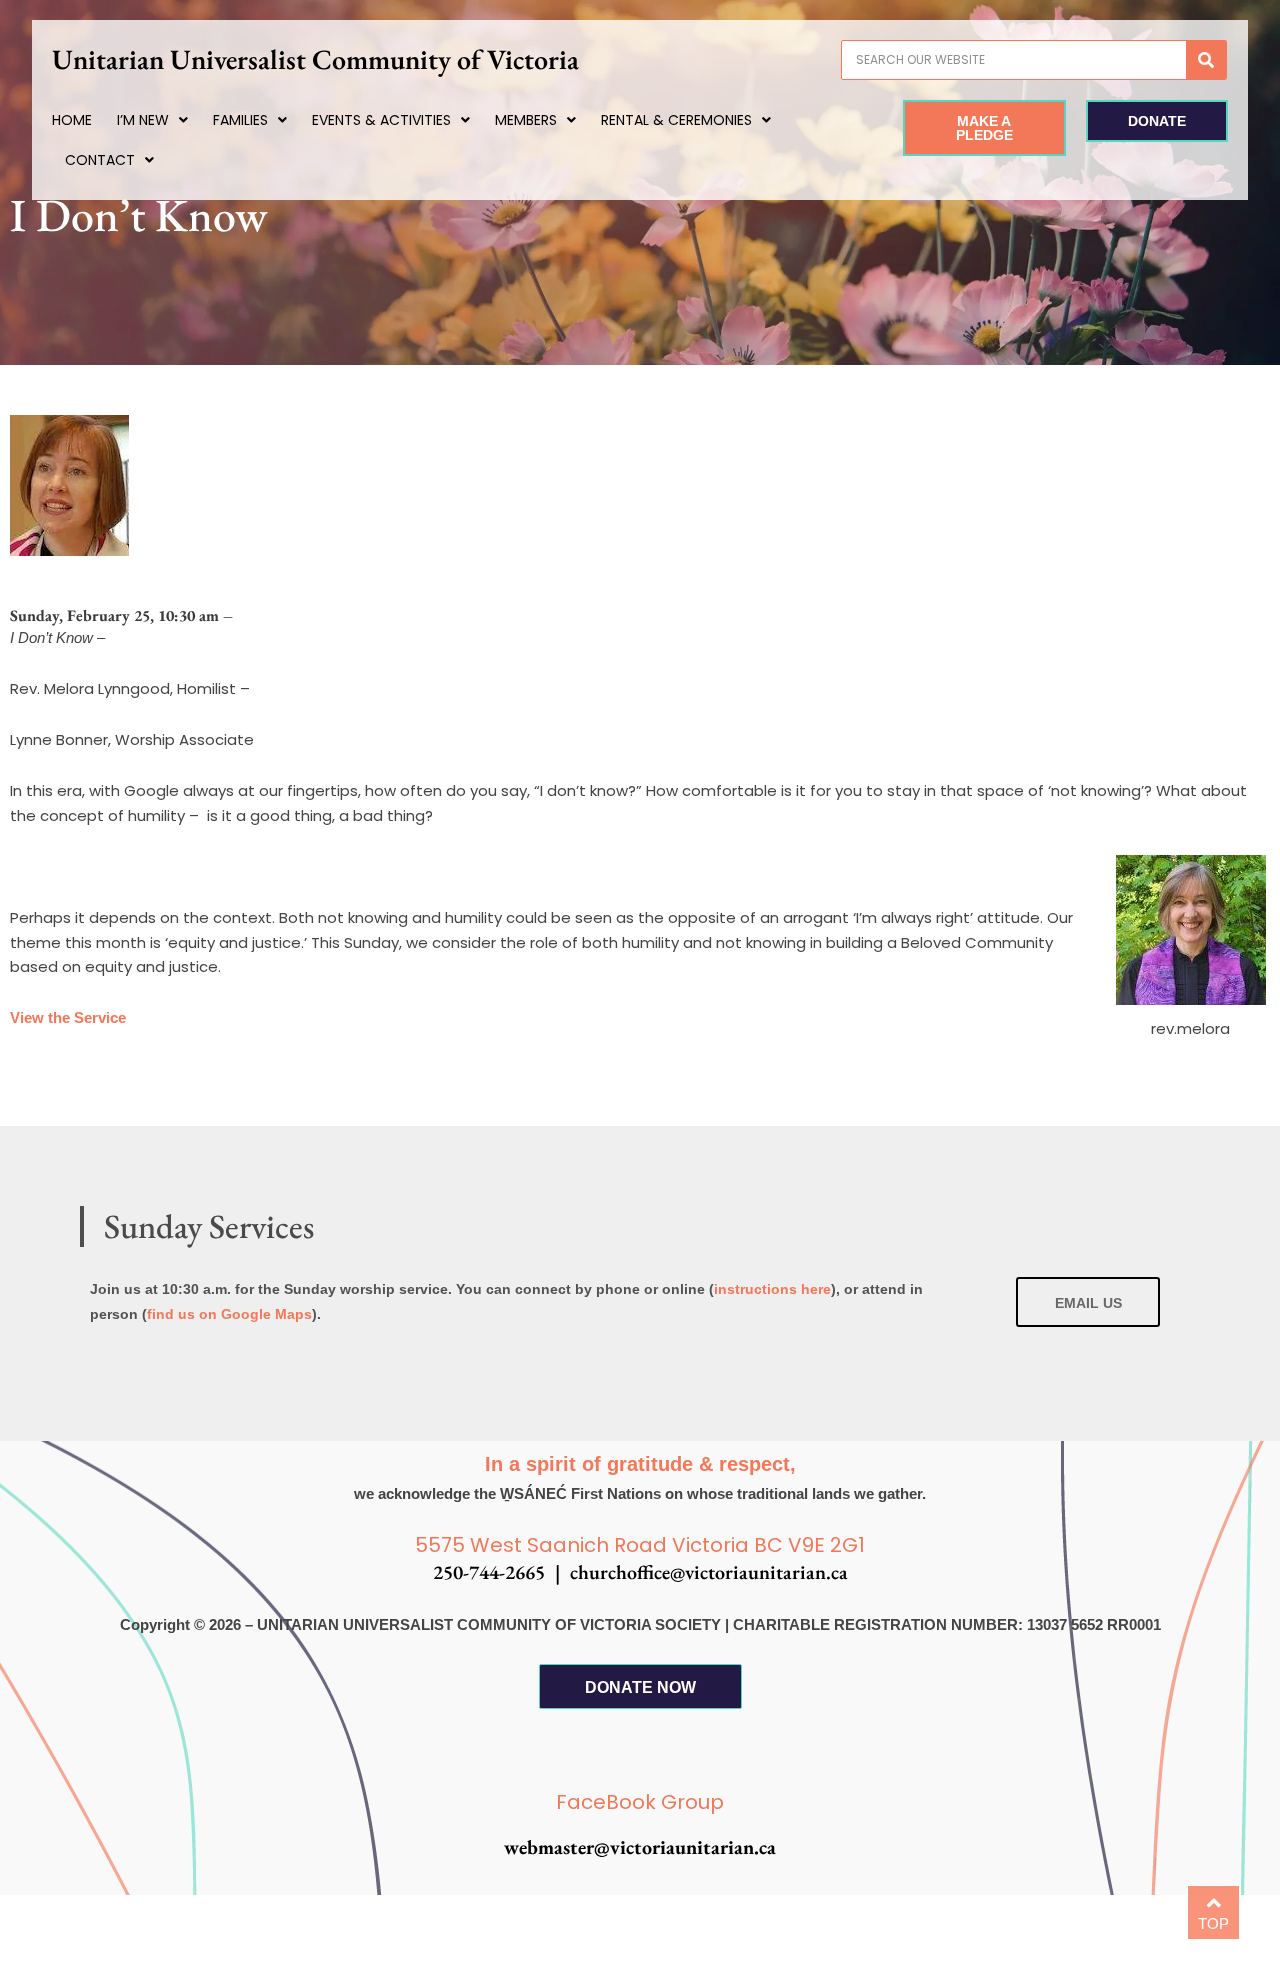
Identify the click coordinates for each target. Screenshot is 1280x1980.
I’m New (143, 120)
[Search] (1206, 60)
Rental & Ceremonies (676, 120)
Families (240, 120)
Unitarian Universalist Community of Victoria (315, 59)
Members (526, 120)
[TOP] (1214, 1903)
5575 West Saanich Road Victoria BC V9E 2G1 (640, 1545)
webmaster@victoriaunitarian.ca (640, 1847)
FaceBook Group (640, 1802)
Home (72, 120)
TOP (1213, 1923)
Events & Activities (381, 120)
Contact (100, 160)
